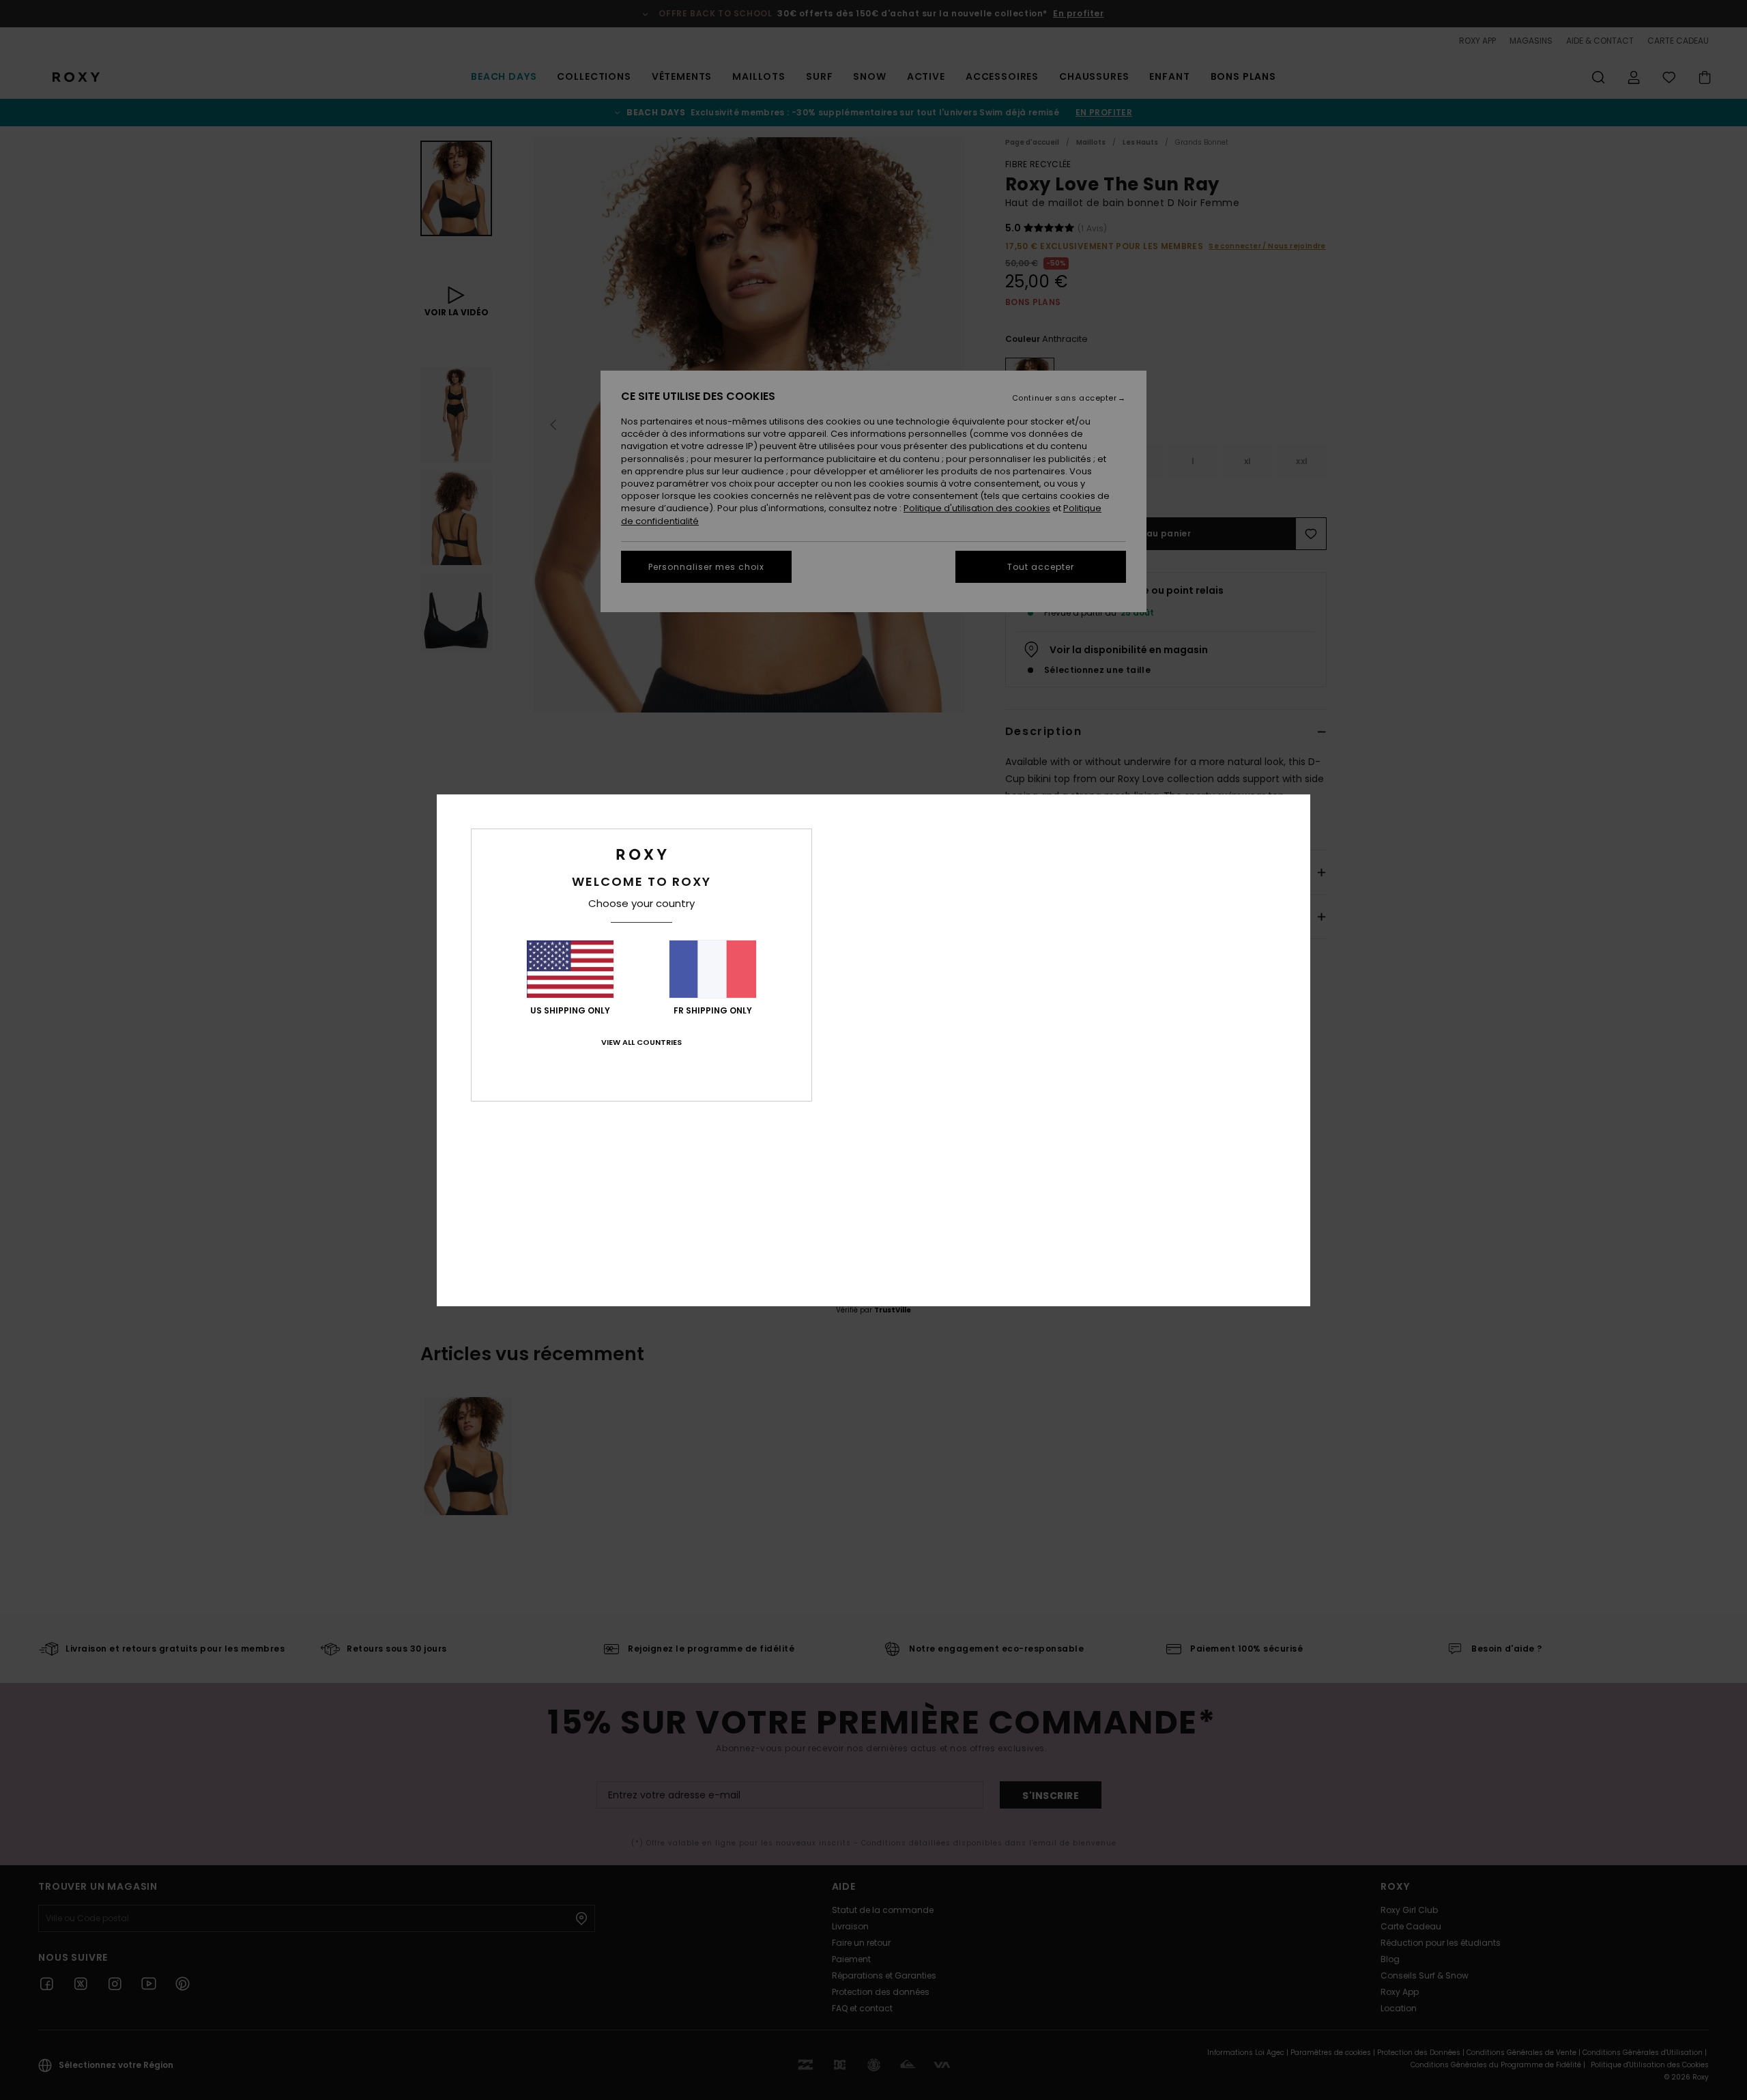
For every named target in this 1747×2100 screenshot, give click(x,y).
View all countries (641, 1042)
